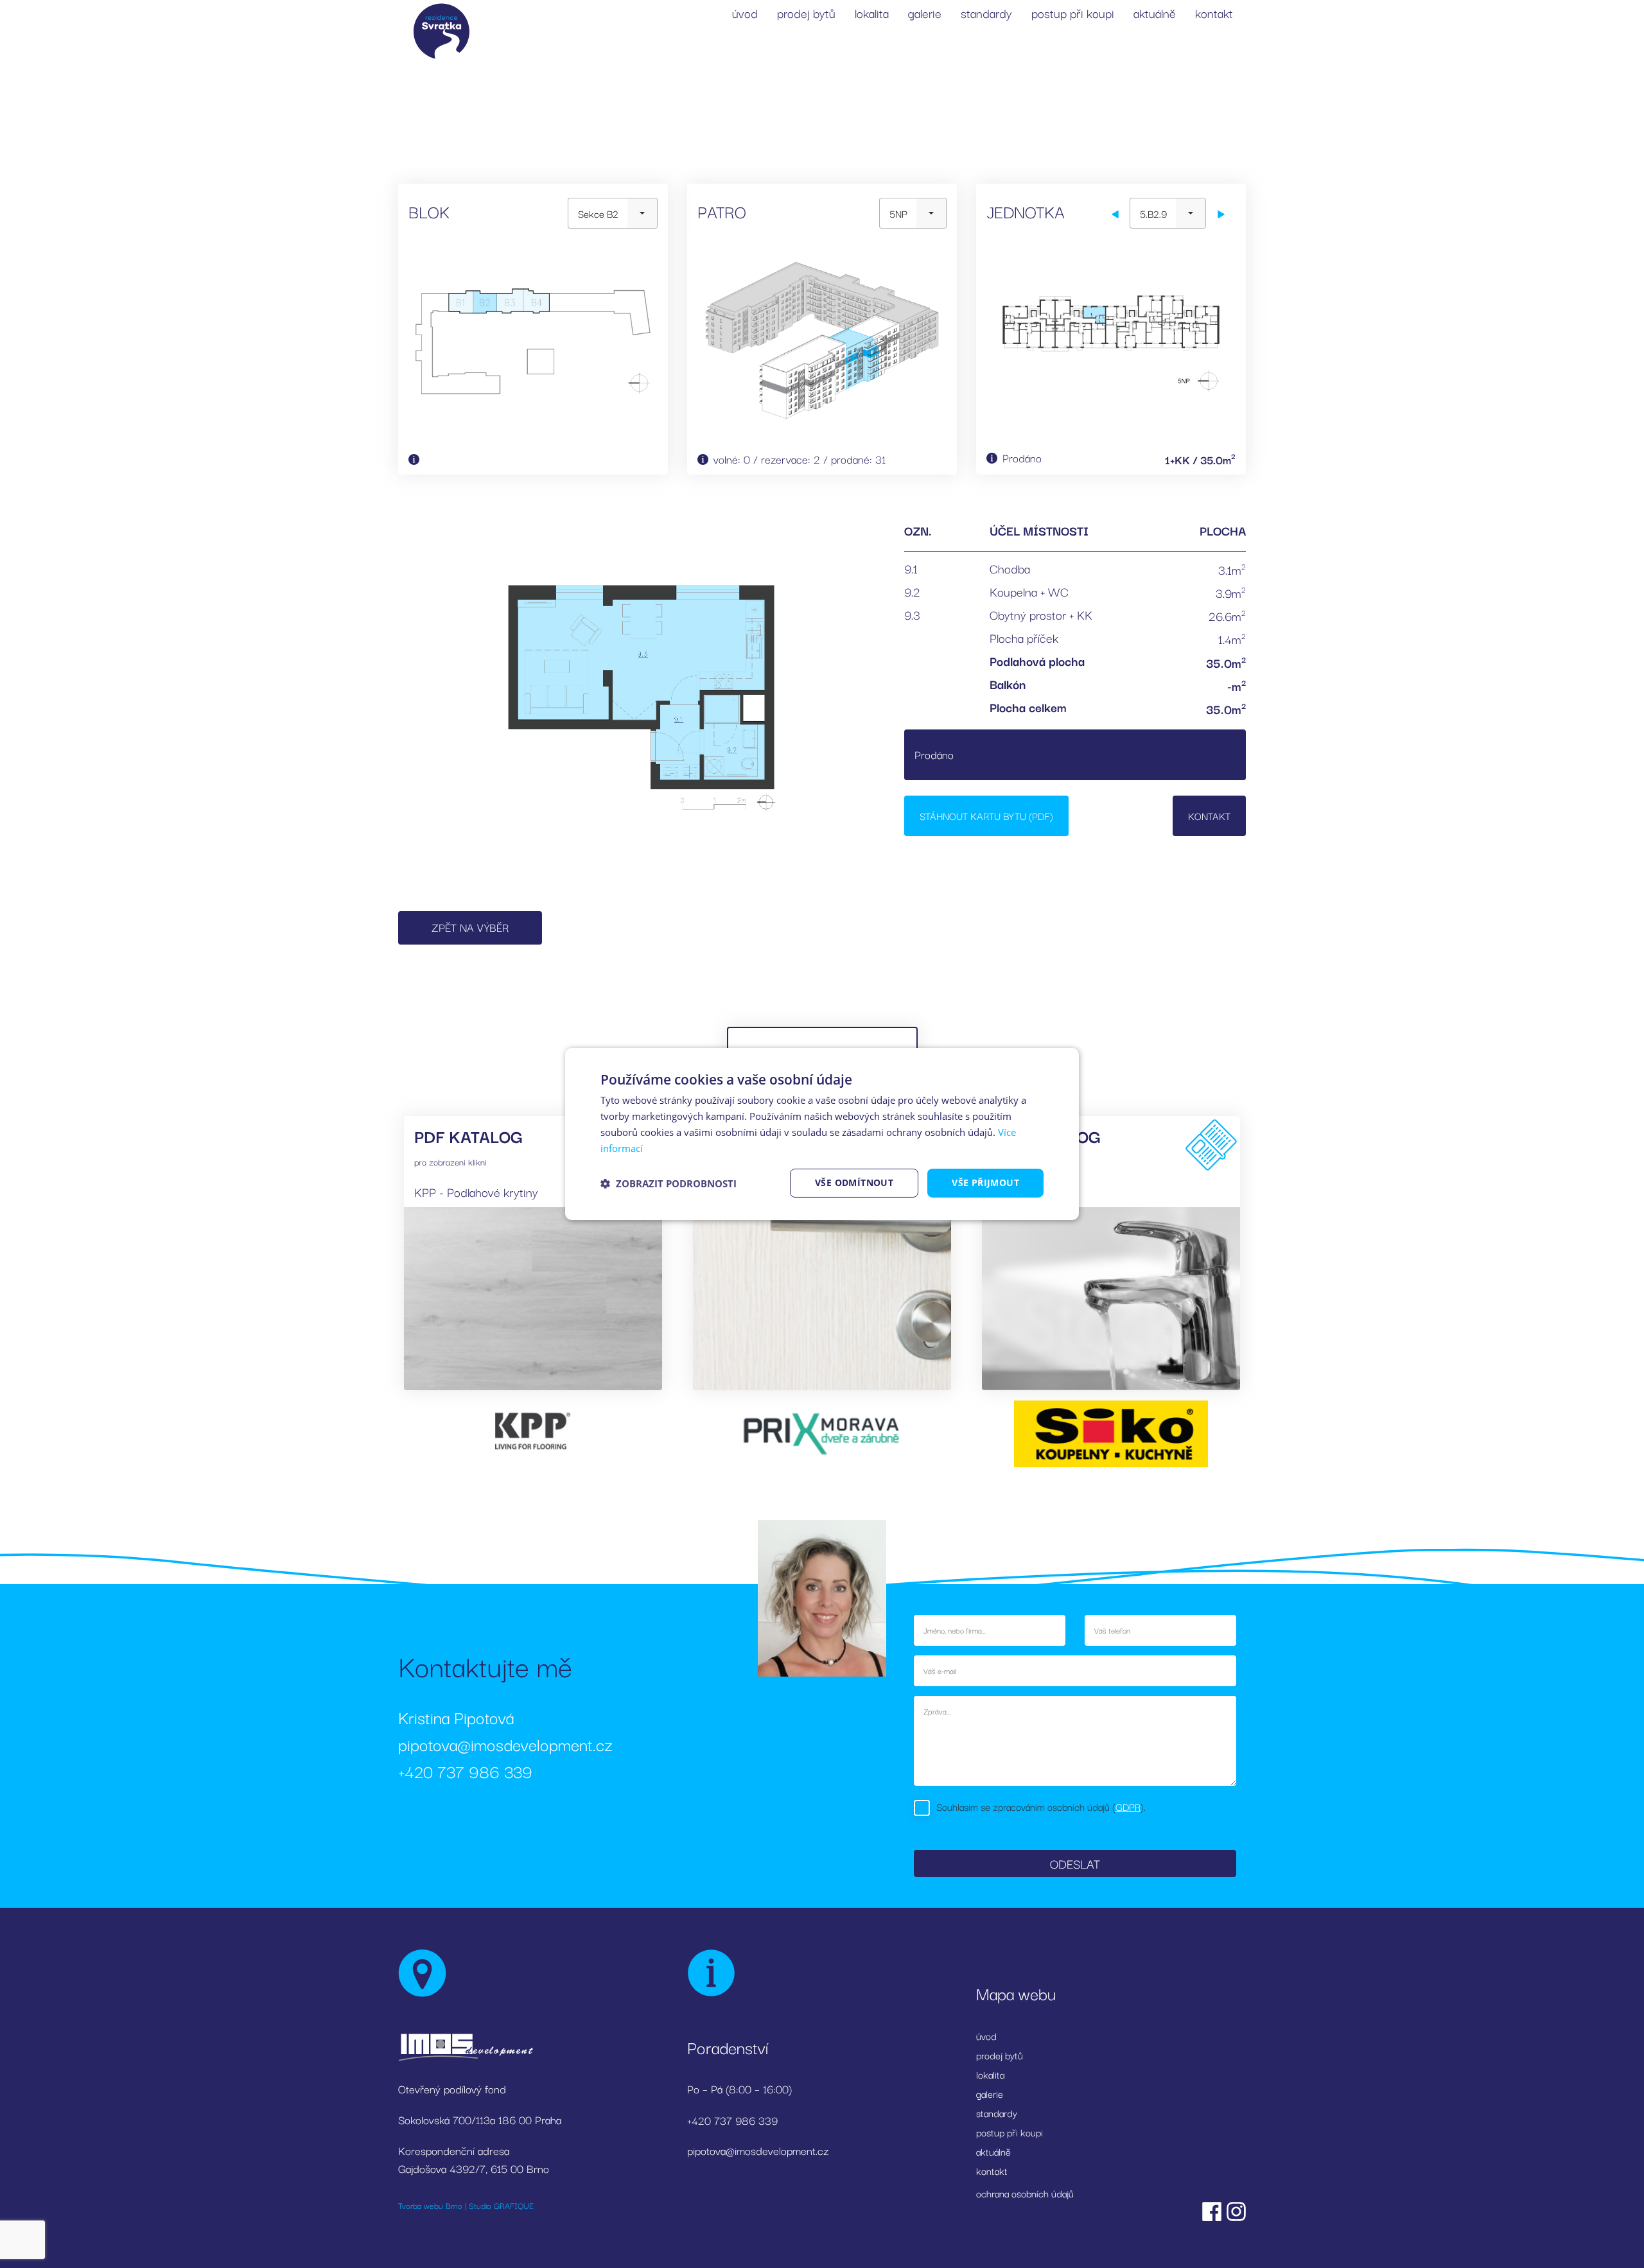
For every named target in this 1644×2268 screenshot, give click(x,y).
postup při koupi (1073, 13)
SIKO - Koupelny (1035, 1192)
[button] (669, 1183)
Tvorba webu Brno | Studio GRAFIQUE (466, 2205)
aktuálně (1155, 13)
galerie (925, 13)
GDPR (1128, 1806)
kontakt (1214, 13)
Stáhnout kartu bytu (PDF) (986, 816)
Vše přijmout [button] (985, 1182)
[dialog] (822, 1134)
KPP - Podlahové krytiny (476, 1192)
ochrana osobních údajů (1025, 2193)
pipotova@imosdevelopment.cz (505, 1744)
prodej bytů (806, 13)
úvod (745, 13)
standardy (986, 13)
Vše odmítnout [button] (854, 1182)
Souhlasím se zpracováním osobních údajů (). (1041, 1806)
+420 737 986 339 (465, 1771)
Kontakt (1209, 816)
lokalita (872, 13)
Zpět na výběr (470, 927)
